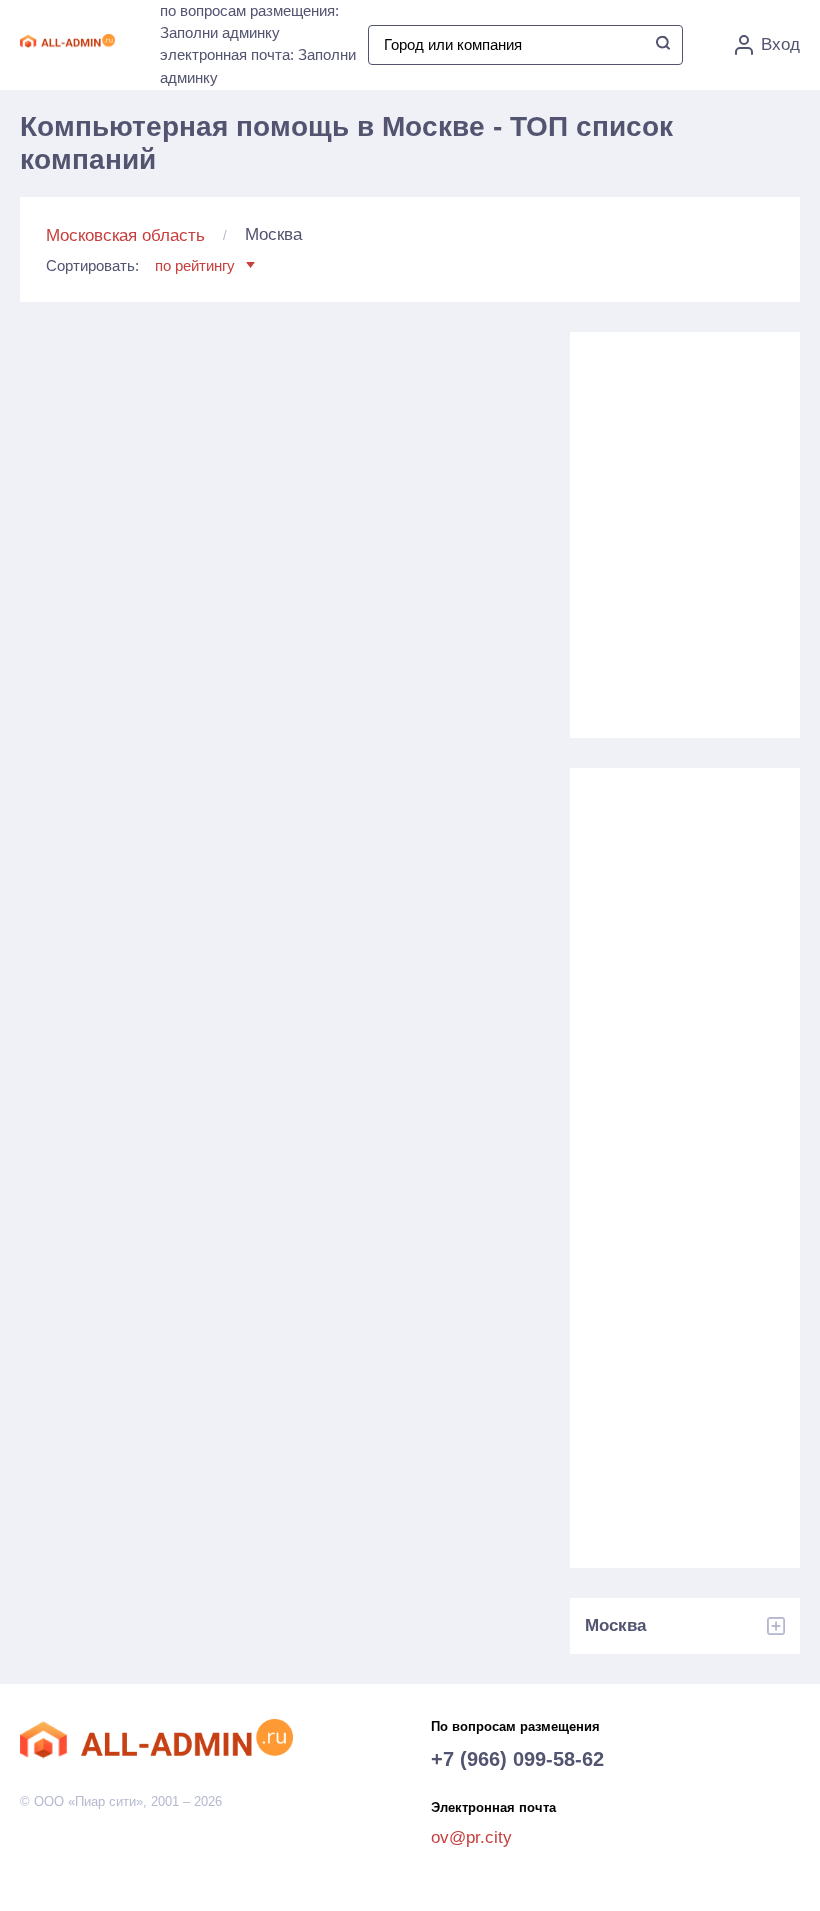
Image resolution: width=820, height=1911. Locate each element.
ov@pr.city (471, 1837)
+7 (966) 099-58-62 (517, 1759)
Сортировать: (140, 265)
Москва (615, 1625)
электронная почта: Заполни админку (258, 66)
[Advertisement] (690, 532)
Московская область (125, 235)
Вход (780, 44)
